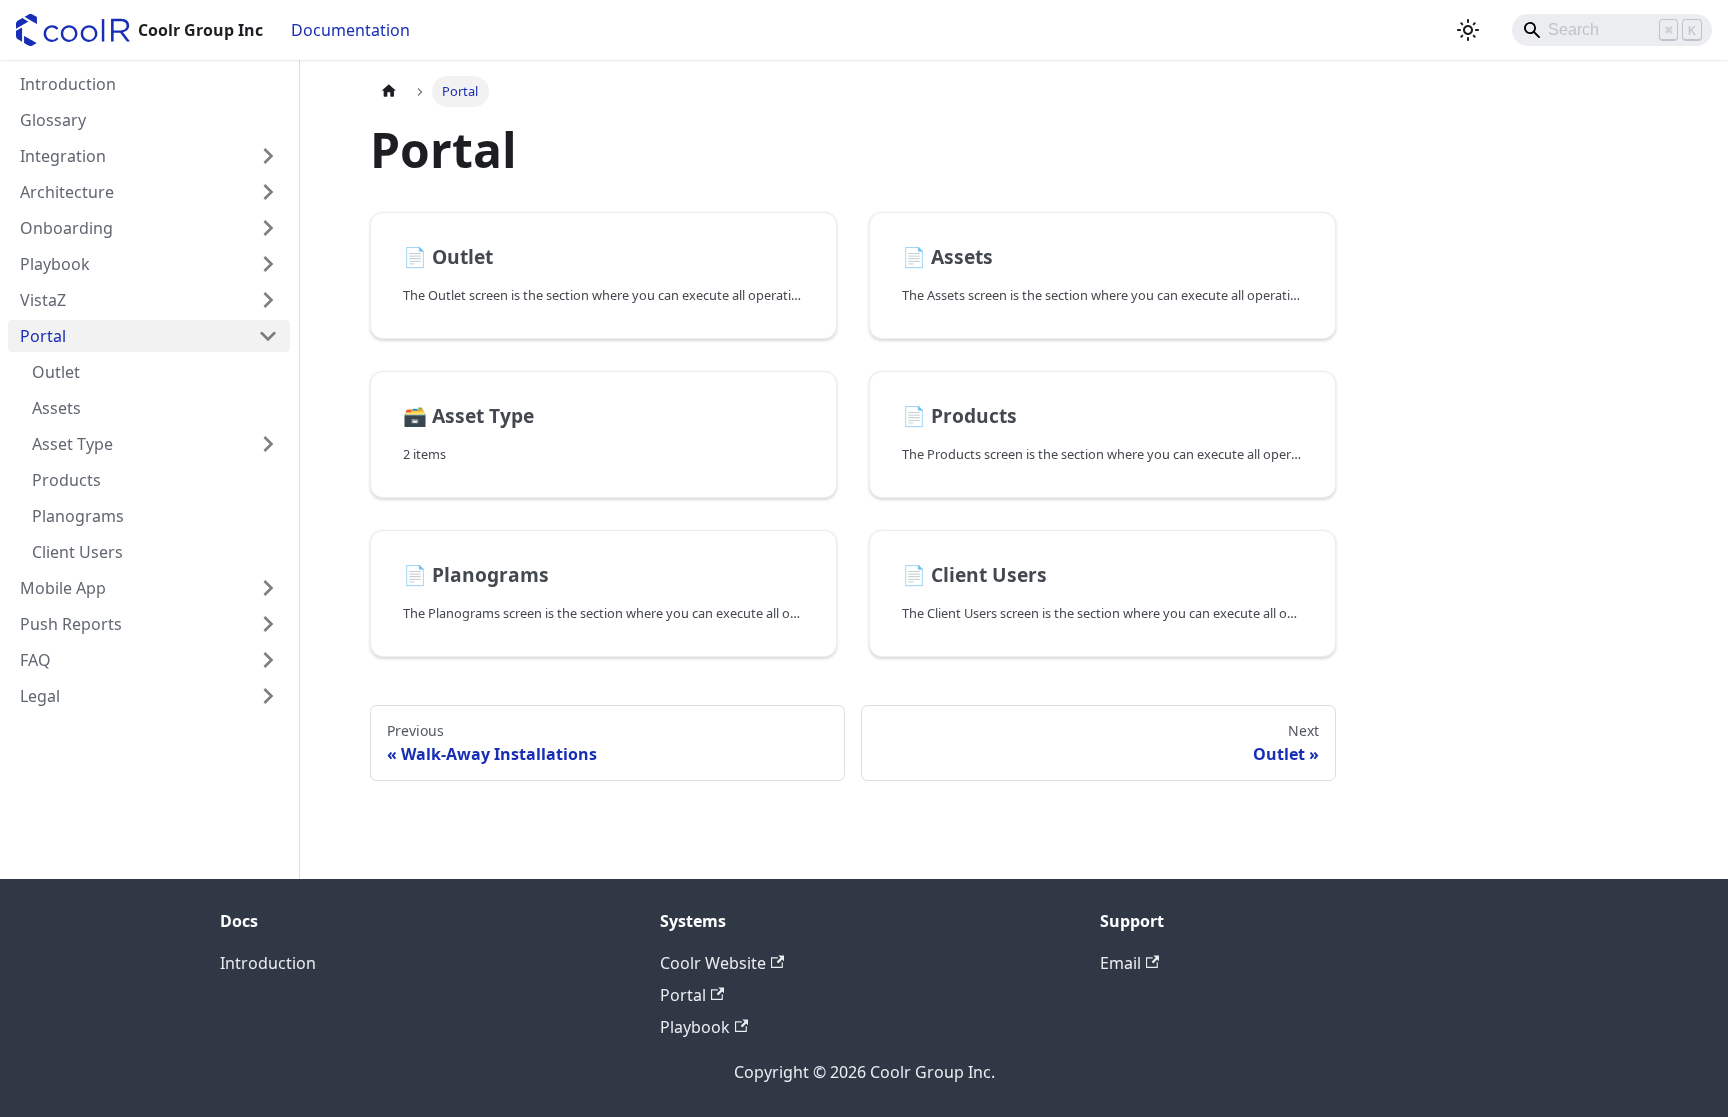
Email (1120, 963)
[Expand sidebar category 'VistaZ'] (268, 300)
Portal (683, 995)
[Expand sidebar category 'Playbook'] (268, 264)
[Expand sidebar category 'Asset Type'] (268, 444)
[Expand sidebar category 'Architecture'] (268, 192)
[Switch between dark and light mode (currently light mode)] (1468, 30)
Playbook (695, 1027)
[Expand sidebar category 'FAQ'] (268, 660)
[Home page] (389, 91)
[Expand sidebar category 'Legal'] (268, 696)
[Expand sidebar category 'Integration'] (268, 156)
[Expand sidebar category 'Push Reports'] (268, 624)
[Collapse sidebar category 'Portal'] (268, 336)
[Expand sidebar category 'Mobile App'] (268, 588)
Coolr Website (713, 963)
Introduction (268, 963)
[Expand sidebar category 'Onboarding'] (268, 228)
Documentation (350, 30)
